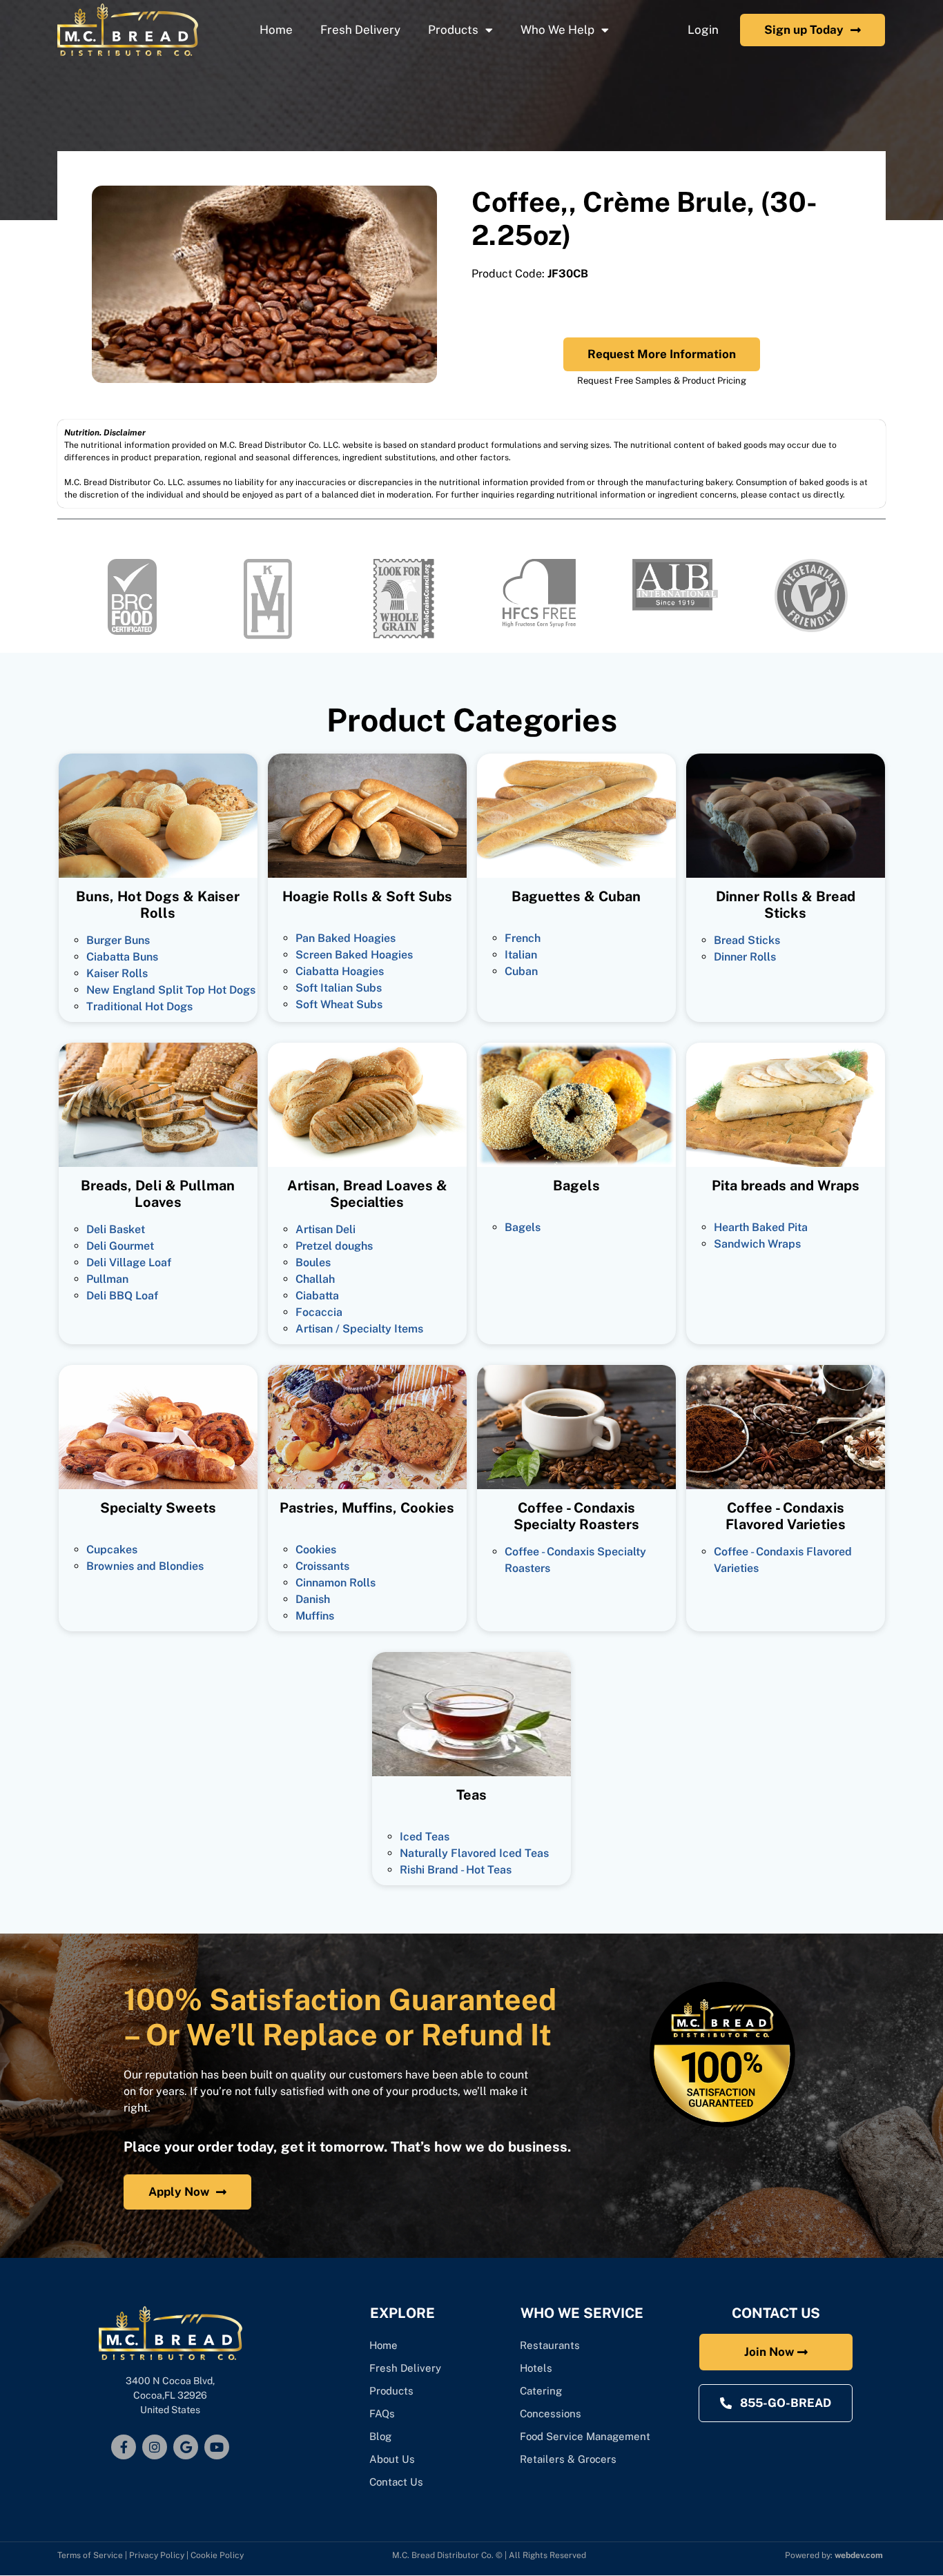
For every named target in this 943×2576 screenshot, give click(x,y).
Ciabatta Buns (122, 957)
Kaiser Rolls (117, 973)
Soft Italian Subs (339, 988)
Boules (313, 1262)
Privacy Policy (157, 2555)
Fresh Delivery (360, 30)
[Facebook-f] (124, 2447)
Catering (542, 2391)
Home (276, 30)
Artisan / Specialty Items (359, 1329)
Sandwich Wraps (757, 1244)
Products (453, 30)
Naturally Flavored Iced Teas (474, 1853)
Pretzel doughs (334, 1246)
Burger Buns (118, 940)
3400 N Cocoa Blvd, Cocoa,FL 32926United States (170, 2395)
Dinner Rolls (745, 957)
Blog (380, 2436)
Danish (313, 1599)
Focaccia (319, 1312)
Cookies (316, 1550)
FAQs (382, 2413)
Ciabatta (317, 1296)
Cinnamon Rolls (336, 1583)
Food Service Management (585, 2436)
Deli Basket (116, 1229)
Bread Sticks (747, 940)
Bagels (523, 1227)
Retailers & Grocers (568, 2459)
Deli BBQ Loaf (122, 1296)
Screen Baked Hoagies (354, 955)
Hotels (536, 2368)
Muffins (315, 1616)
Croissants (322, 1566)
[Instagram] (155, 2447)
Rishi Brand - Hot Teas (456, 1870)
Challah (315, 1279)
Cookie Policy (217, 2555)
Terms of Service (90, 2555)
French (523, 938)
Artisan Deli (325, 1229)
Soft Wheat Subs (339, 1004)
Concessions (551, 2413)
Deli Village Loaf (129, 1262)
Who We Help (557, 30)
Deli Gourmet (120, 1246)
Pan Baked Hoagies (346, 938)
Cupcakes (112, 1550)
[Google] (186, 2447)
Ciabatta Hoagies (340, 971)
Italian (521, 955)
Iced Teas (425, 1837)
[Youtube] (217, 2447)
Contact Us (396, 2482)
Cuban (521, 971)
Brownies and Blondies (145, 1566)
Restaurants (550, 2345)
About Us (392, 2459)
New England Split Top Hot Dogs (171, 990)
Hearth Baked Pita (761, 1227)
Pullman (107, 1279)
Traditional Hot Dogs (139, 1006)
